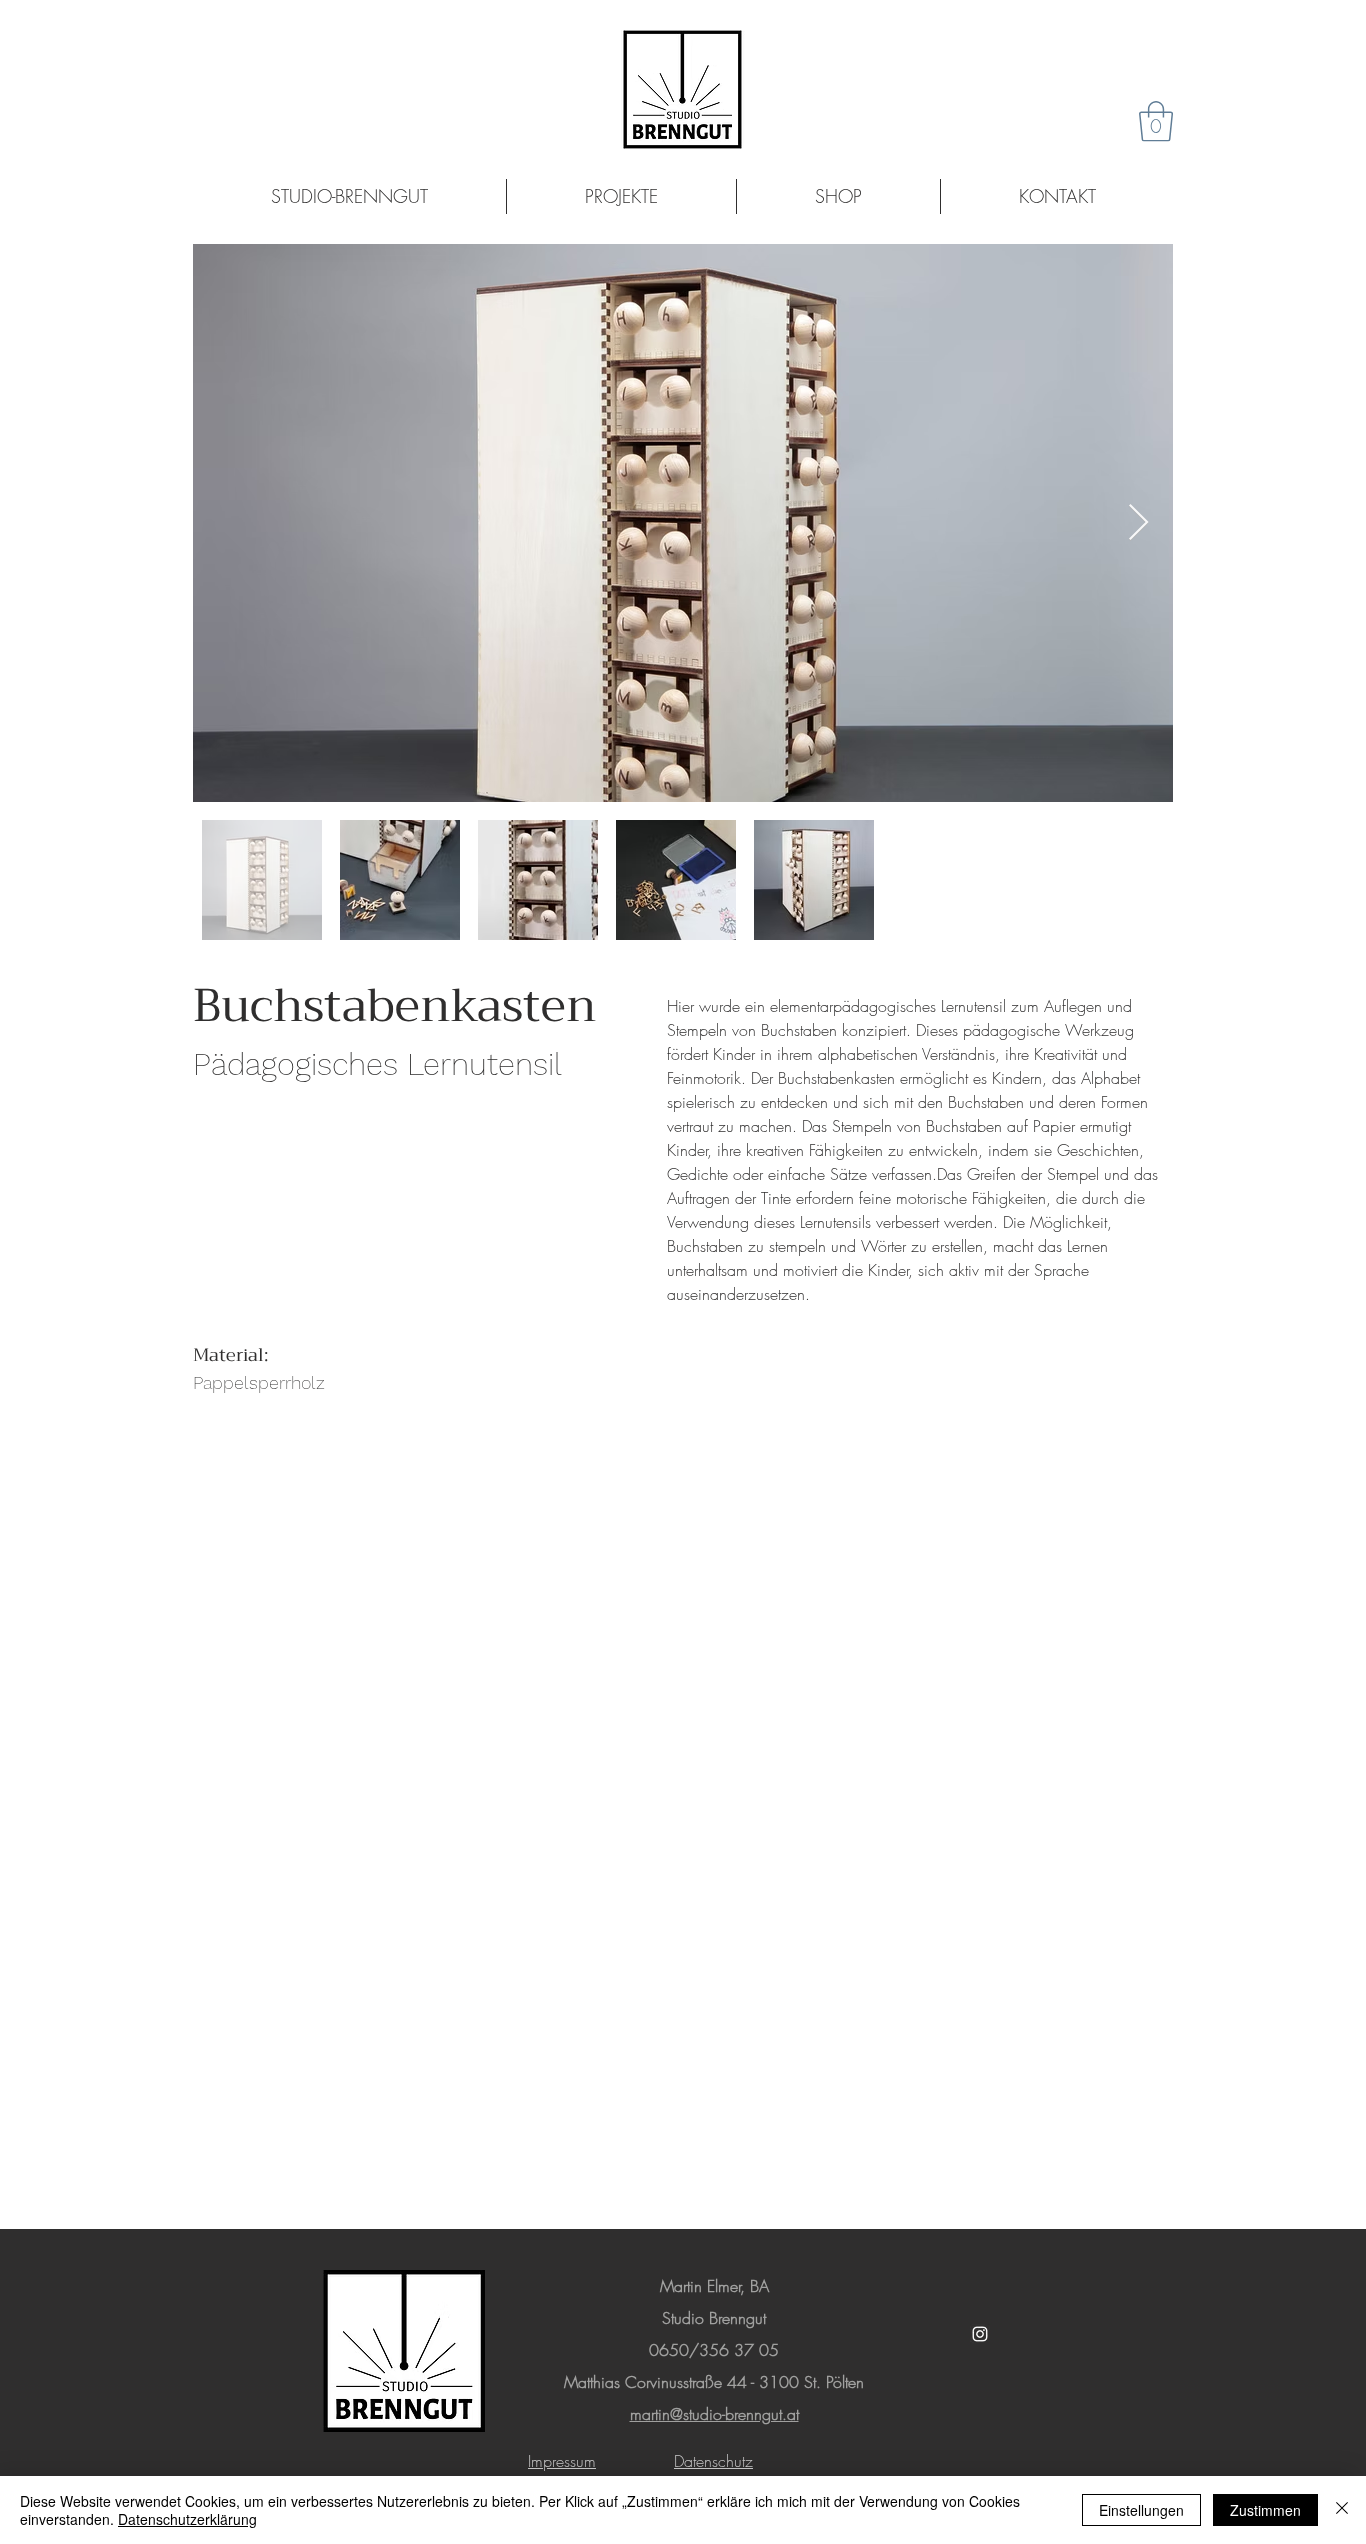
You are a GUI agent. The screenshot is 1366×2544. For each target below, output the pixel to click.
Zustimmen (1265, 2510)
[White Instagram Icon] (980, 2334)
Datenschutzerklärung (187, 2519)
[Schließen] (1342, 2510)
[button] (1156, 121)
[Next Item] (1138, 523)
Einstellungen (1141, 2510)
